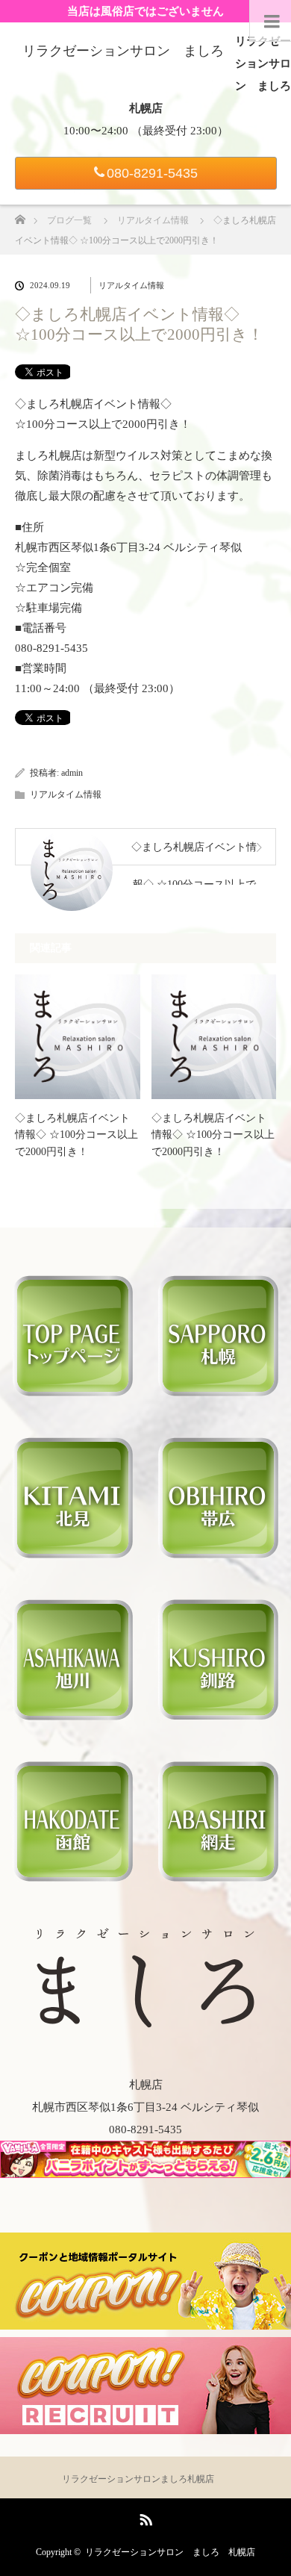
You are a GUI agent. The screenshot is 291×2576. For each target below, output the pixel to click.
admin (72, 773)
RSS (144, 2517)
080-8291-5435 (152, 173)
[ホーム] (20, 215)
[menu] (270, 21)
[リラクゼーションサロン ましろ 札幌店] (145, 2021)
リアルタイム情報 (131, 285)
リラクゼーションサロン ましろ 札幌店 (170, 2552)
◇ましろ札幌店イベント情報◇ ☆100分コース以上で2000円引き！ (76, 1135)
